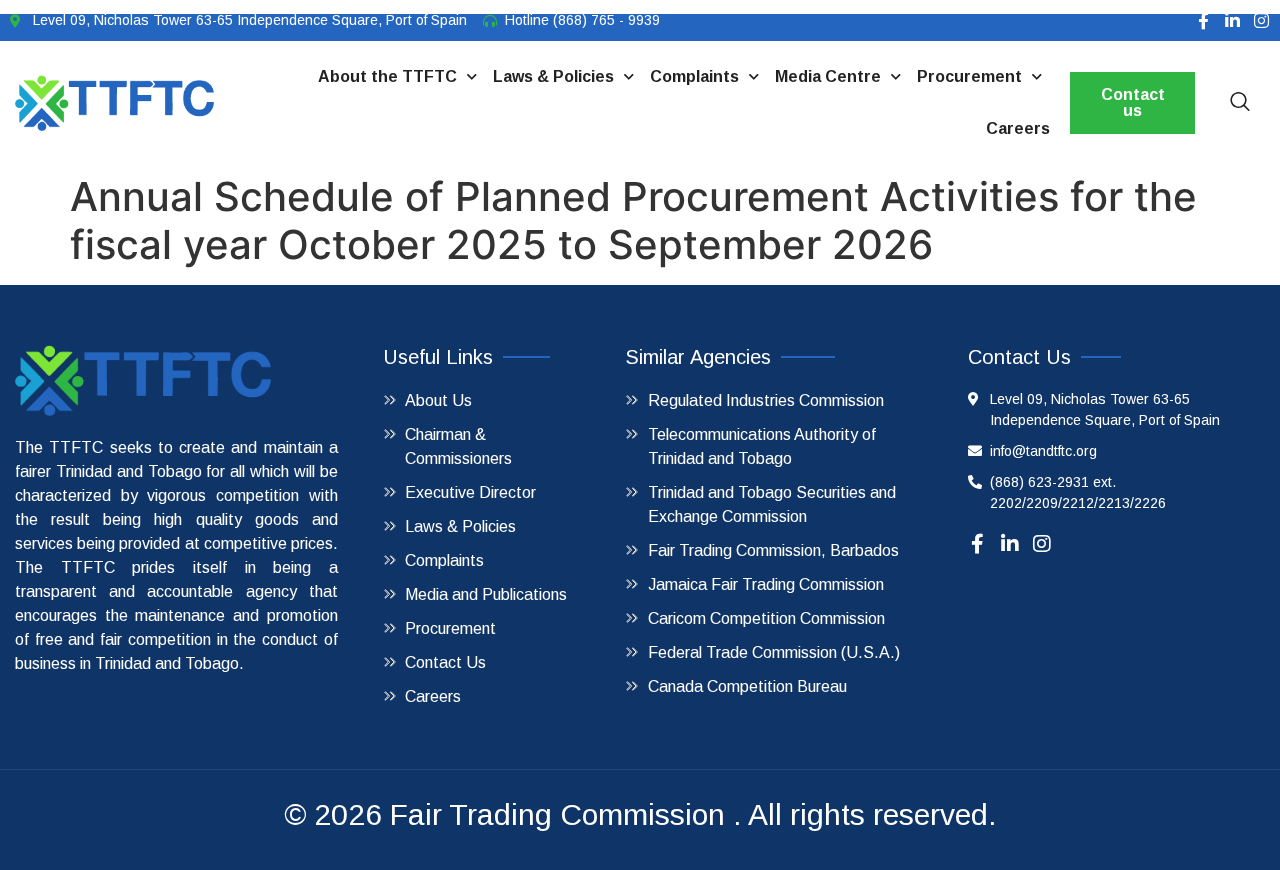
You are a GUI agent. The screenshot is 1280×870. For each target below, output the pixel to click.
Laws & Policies (553, 76)
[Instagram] (1261, 20)
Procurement (969, 76)
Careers (1018, 128)
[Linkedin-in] (1232, 20)
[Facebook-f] (1203, 20)
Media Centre (828, 76)
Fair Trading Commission (557, 814)
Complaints (694, 76)
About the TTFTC (387, 76)
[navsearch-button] (1240, 103)
